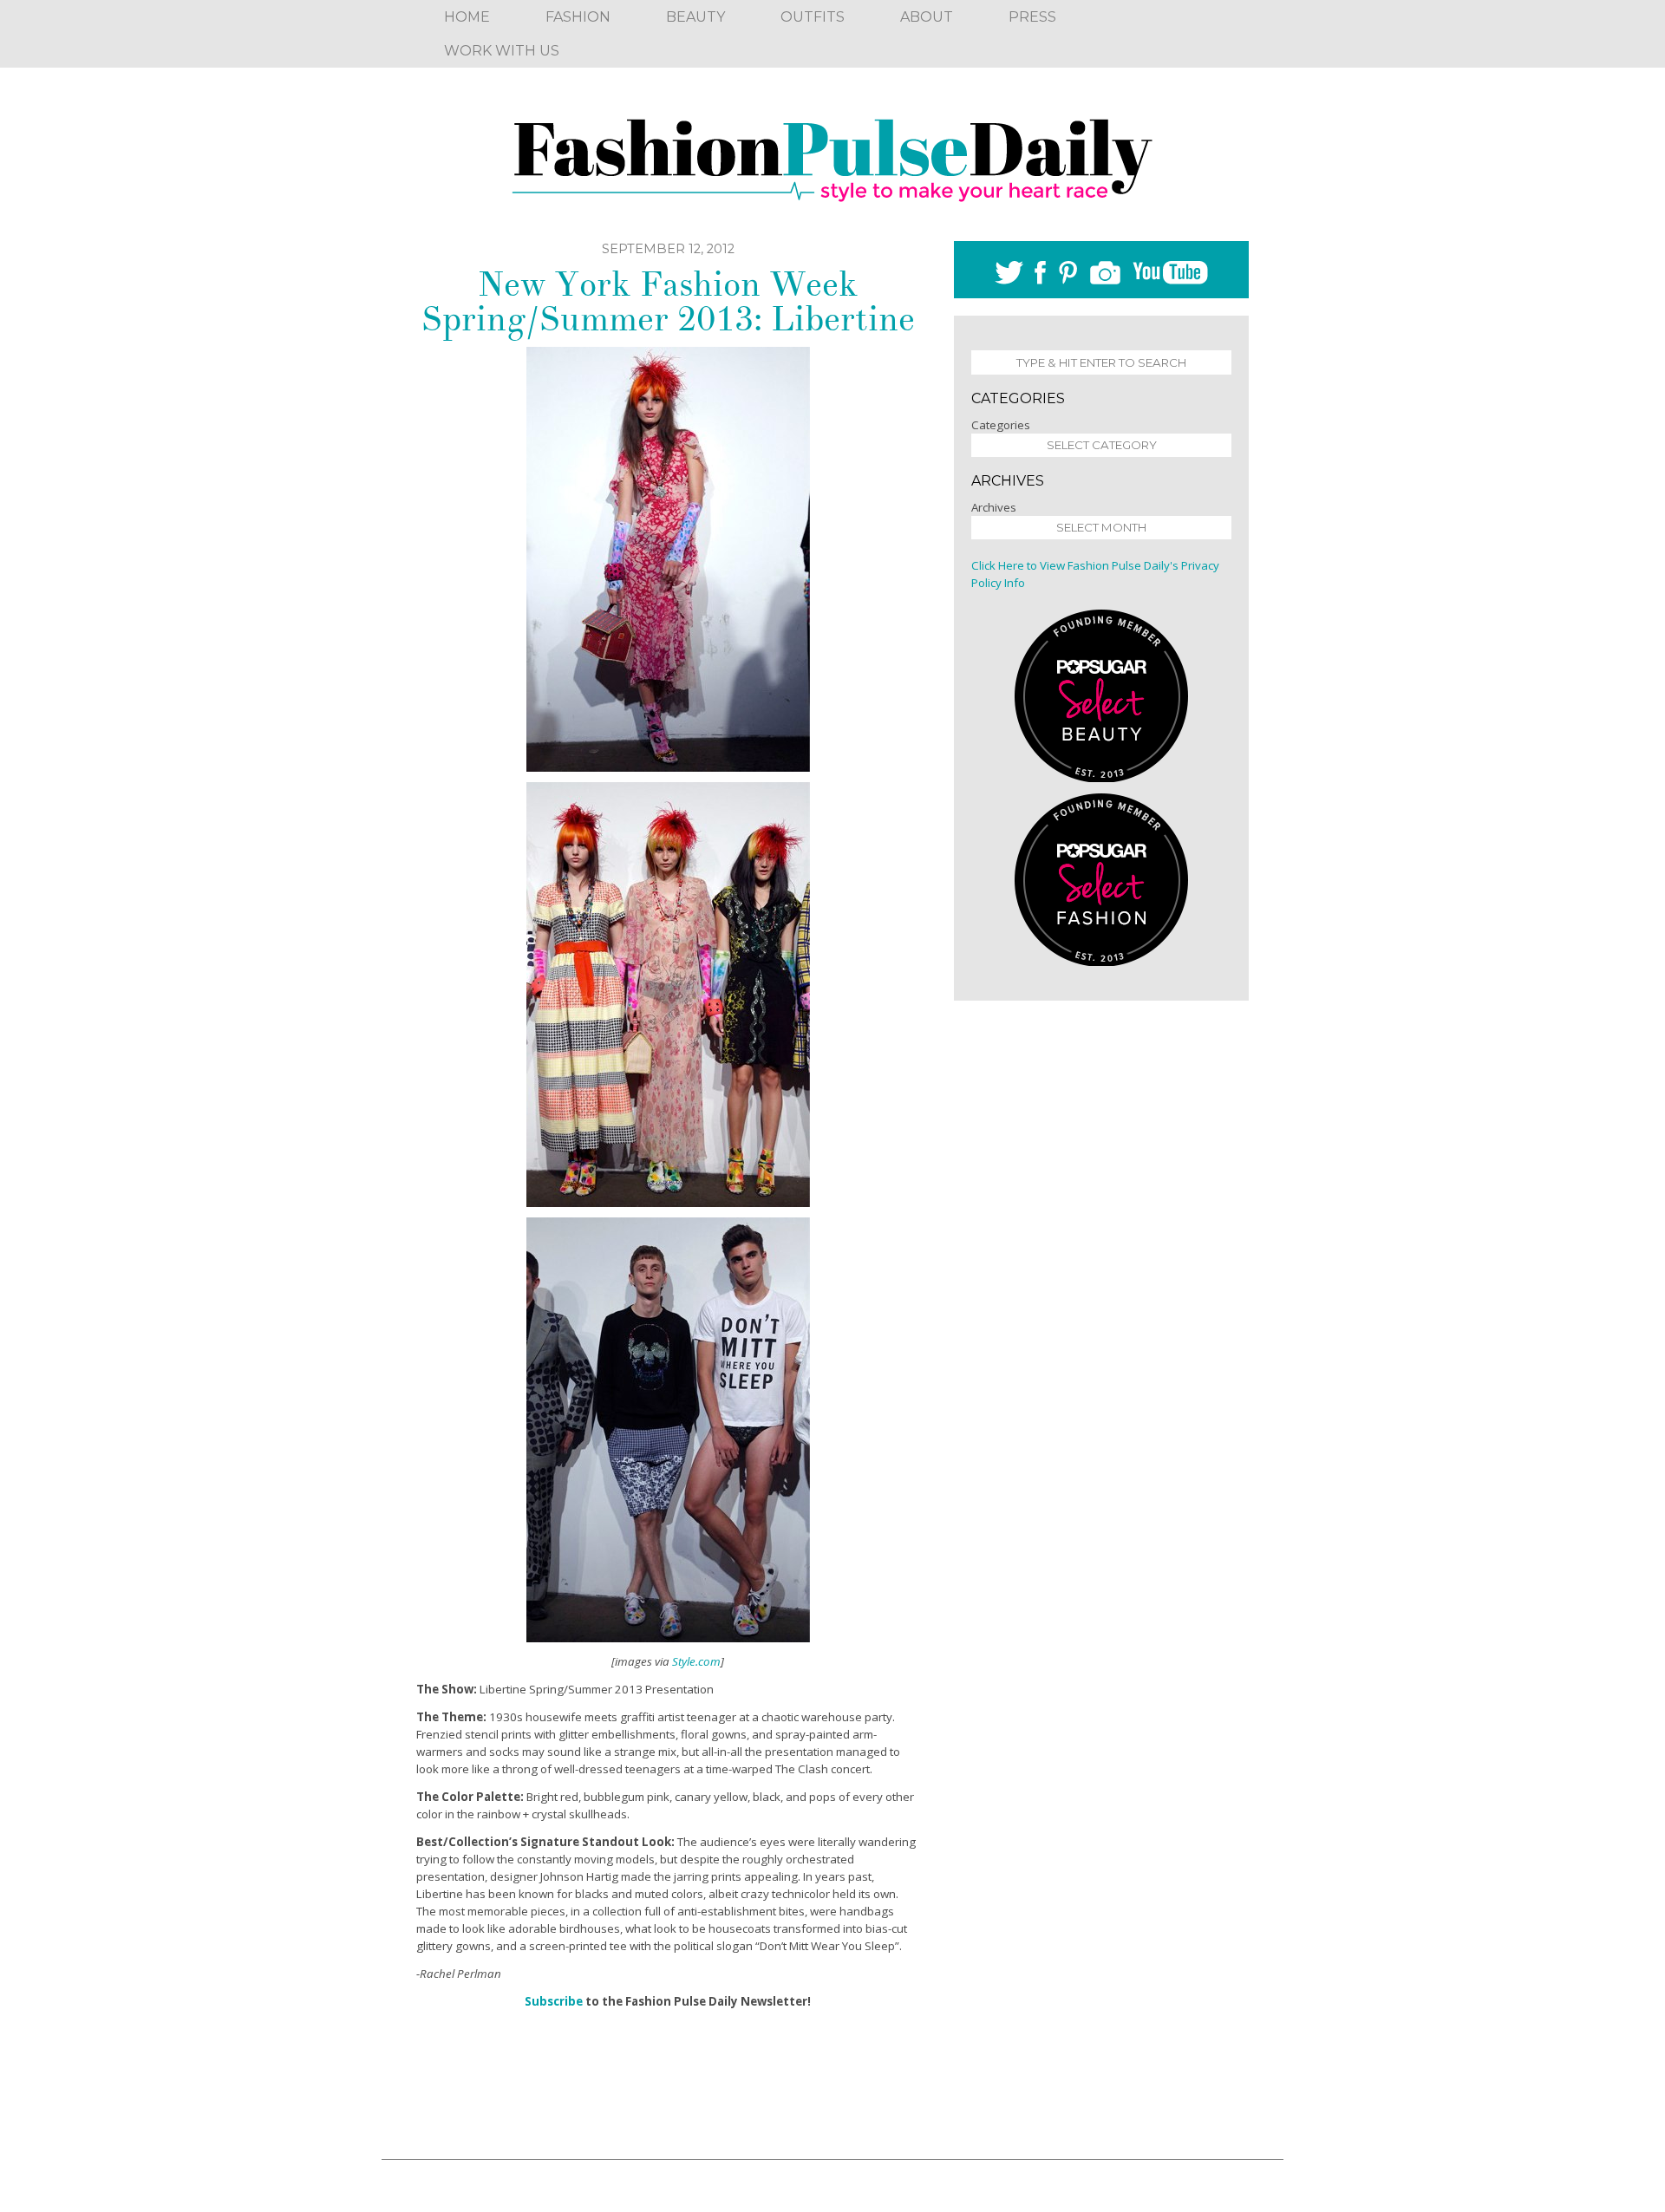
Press (1032, 17)
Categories (1001, 425)
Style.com (696, 1661)
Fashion (578, 17)
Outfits (813, 17)
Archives (994, 507)
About (927, 17)
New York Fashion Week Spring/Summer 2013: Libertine (668, 302)
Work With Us (502, 51)
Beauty (695, 17)
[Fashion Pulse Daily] (832, 154)
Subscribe (554, 2001)
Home (467, 17)
